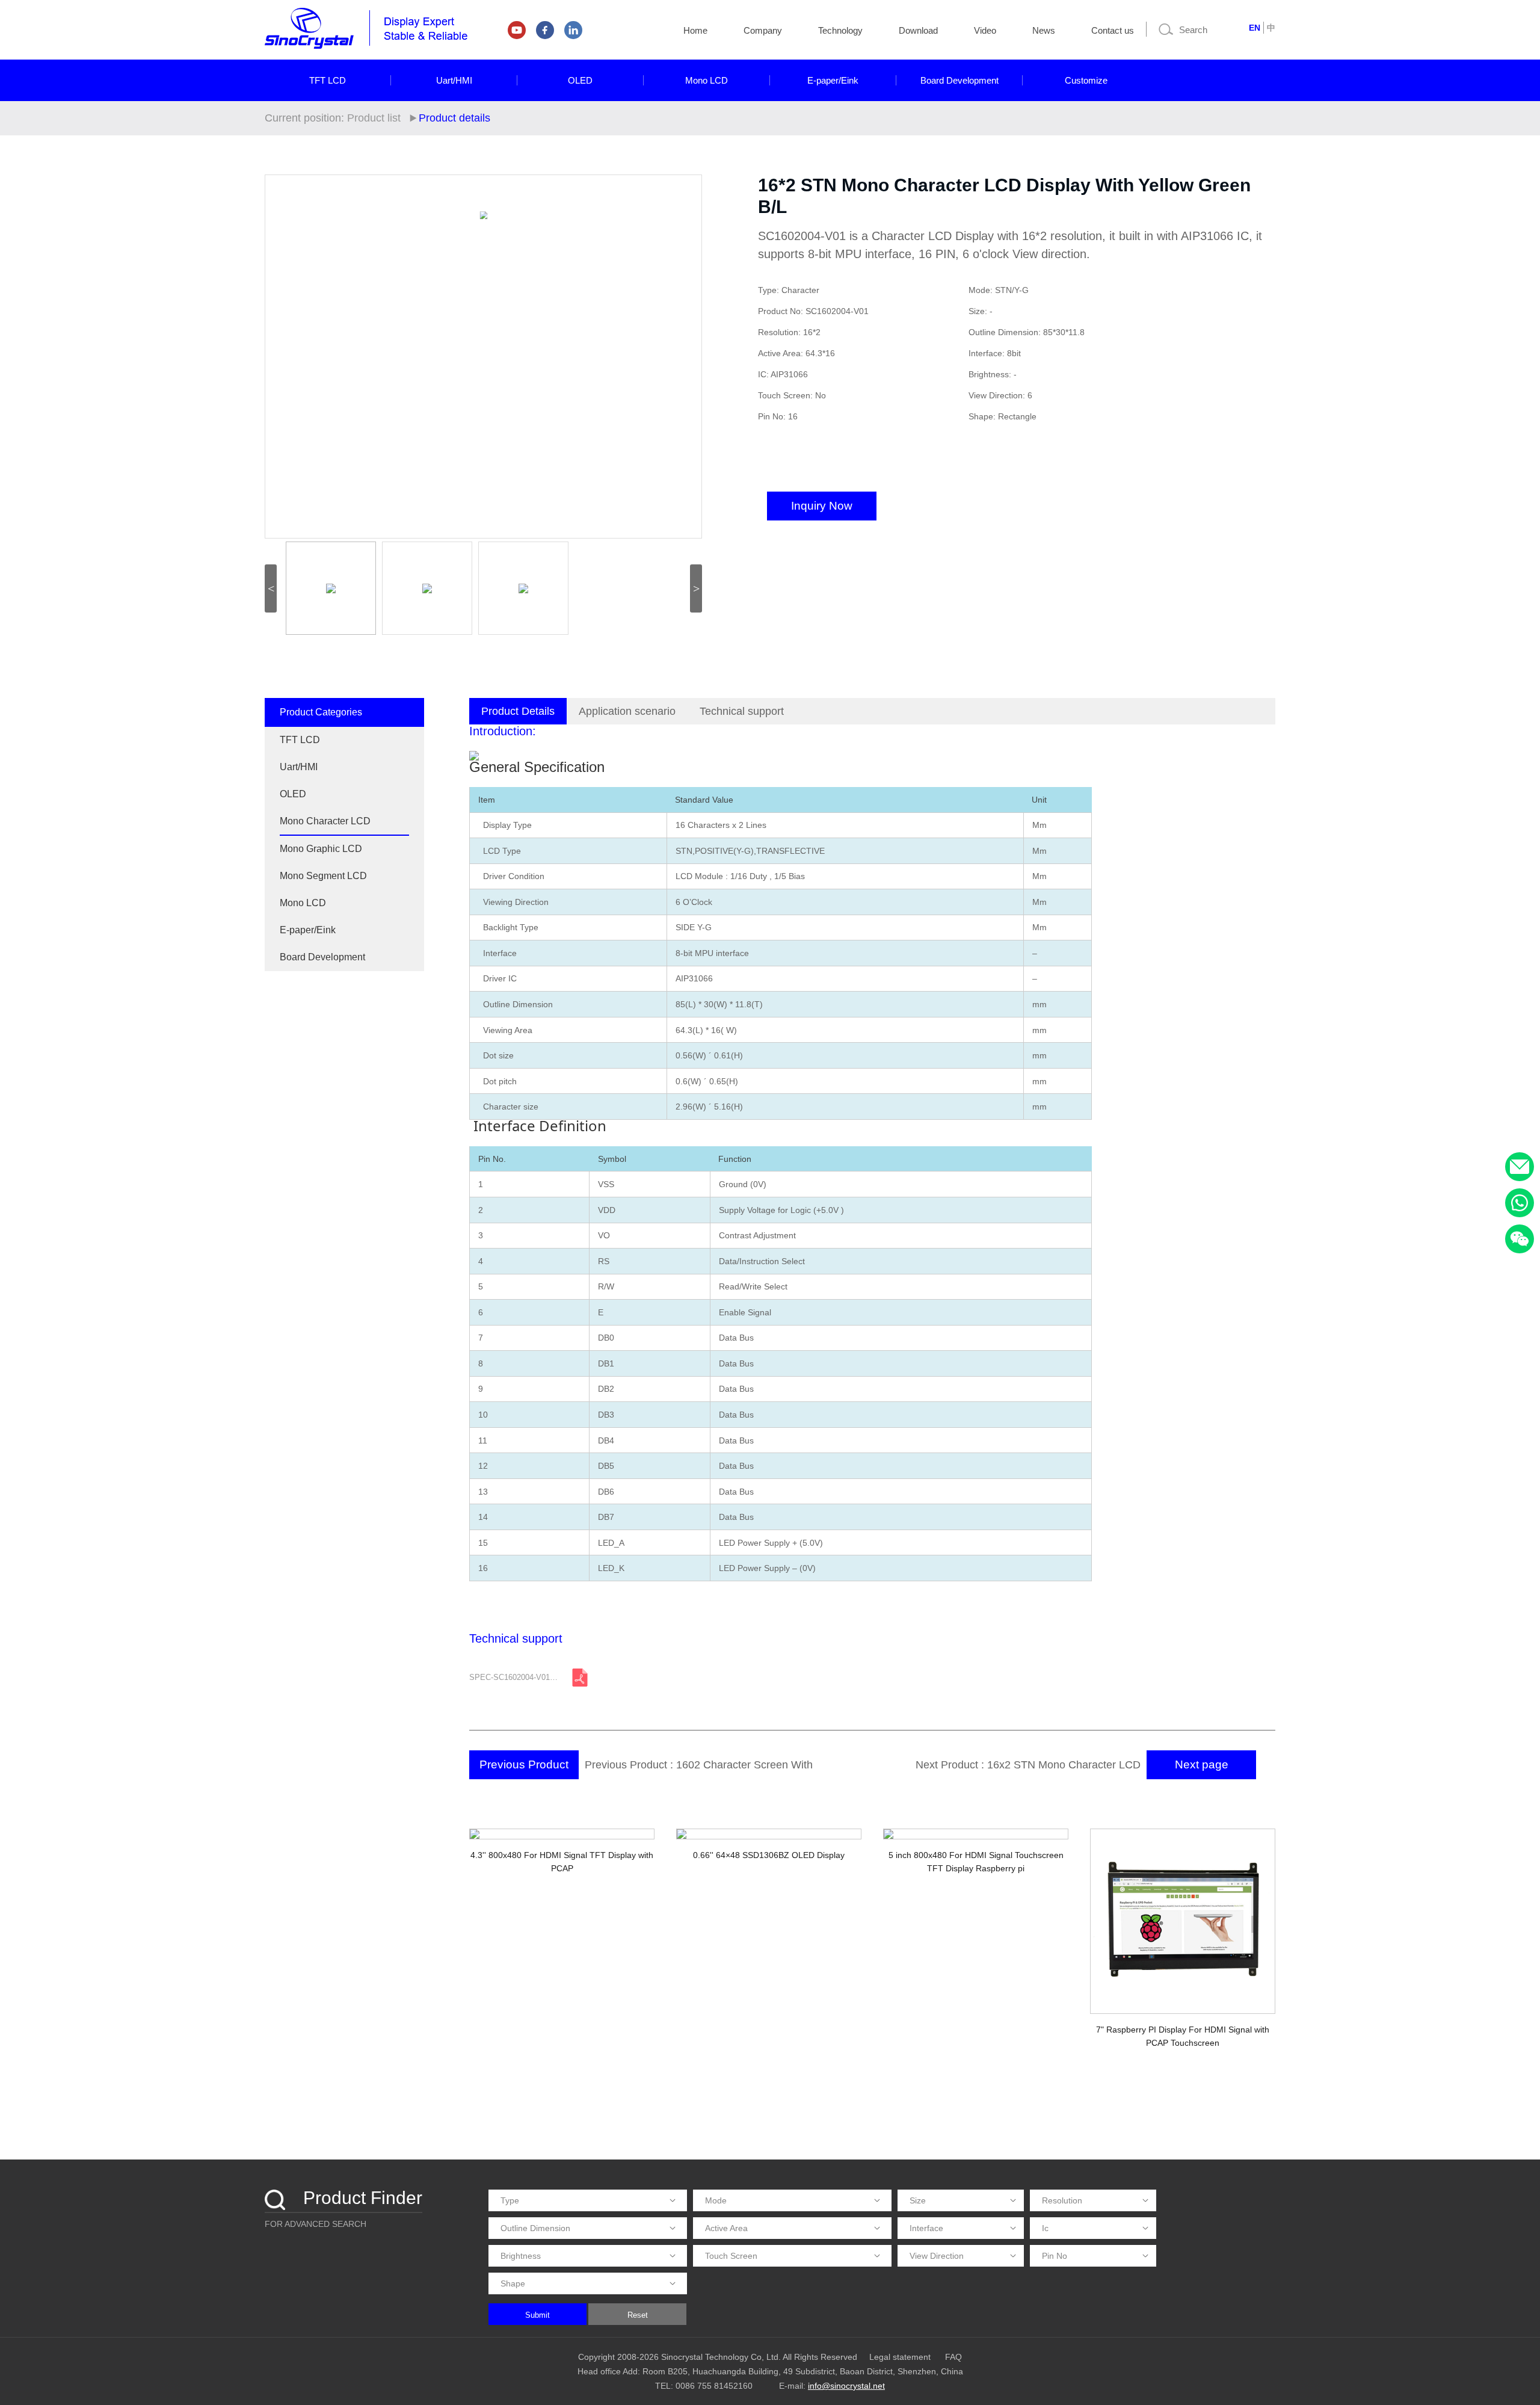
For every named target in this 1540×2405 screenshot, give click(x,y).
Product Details (518, 711)
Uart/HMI (454, 80)
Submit (537, 2315)
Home (695, 30)
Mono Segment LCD (323, 876)
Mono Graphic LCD (321, 849)
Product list (374, 118)
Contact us (1113, 30)
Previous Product (524, 1764)
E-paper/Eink (833, 80)
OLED (580, 80)
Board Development (959, 80)
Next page (1202, 1764)
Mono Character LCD (325, 821)
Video (985, 30)
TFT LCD (328, 80)
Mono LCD (707, 80)
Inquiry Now (822, 506)
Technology (840, 30)
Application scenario (627, 711)
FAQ (953, 2357)
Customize (1086, 80)
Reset (638, 2315)
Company (763, 30)
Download (918, 30)
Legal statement (900, 2357)
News (1044, 30)
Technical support (742, 711)
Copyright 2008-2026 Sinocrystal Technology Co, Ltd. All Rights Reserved (718, 2357)
